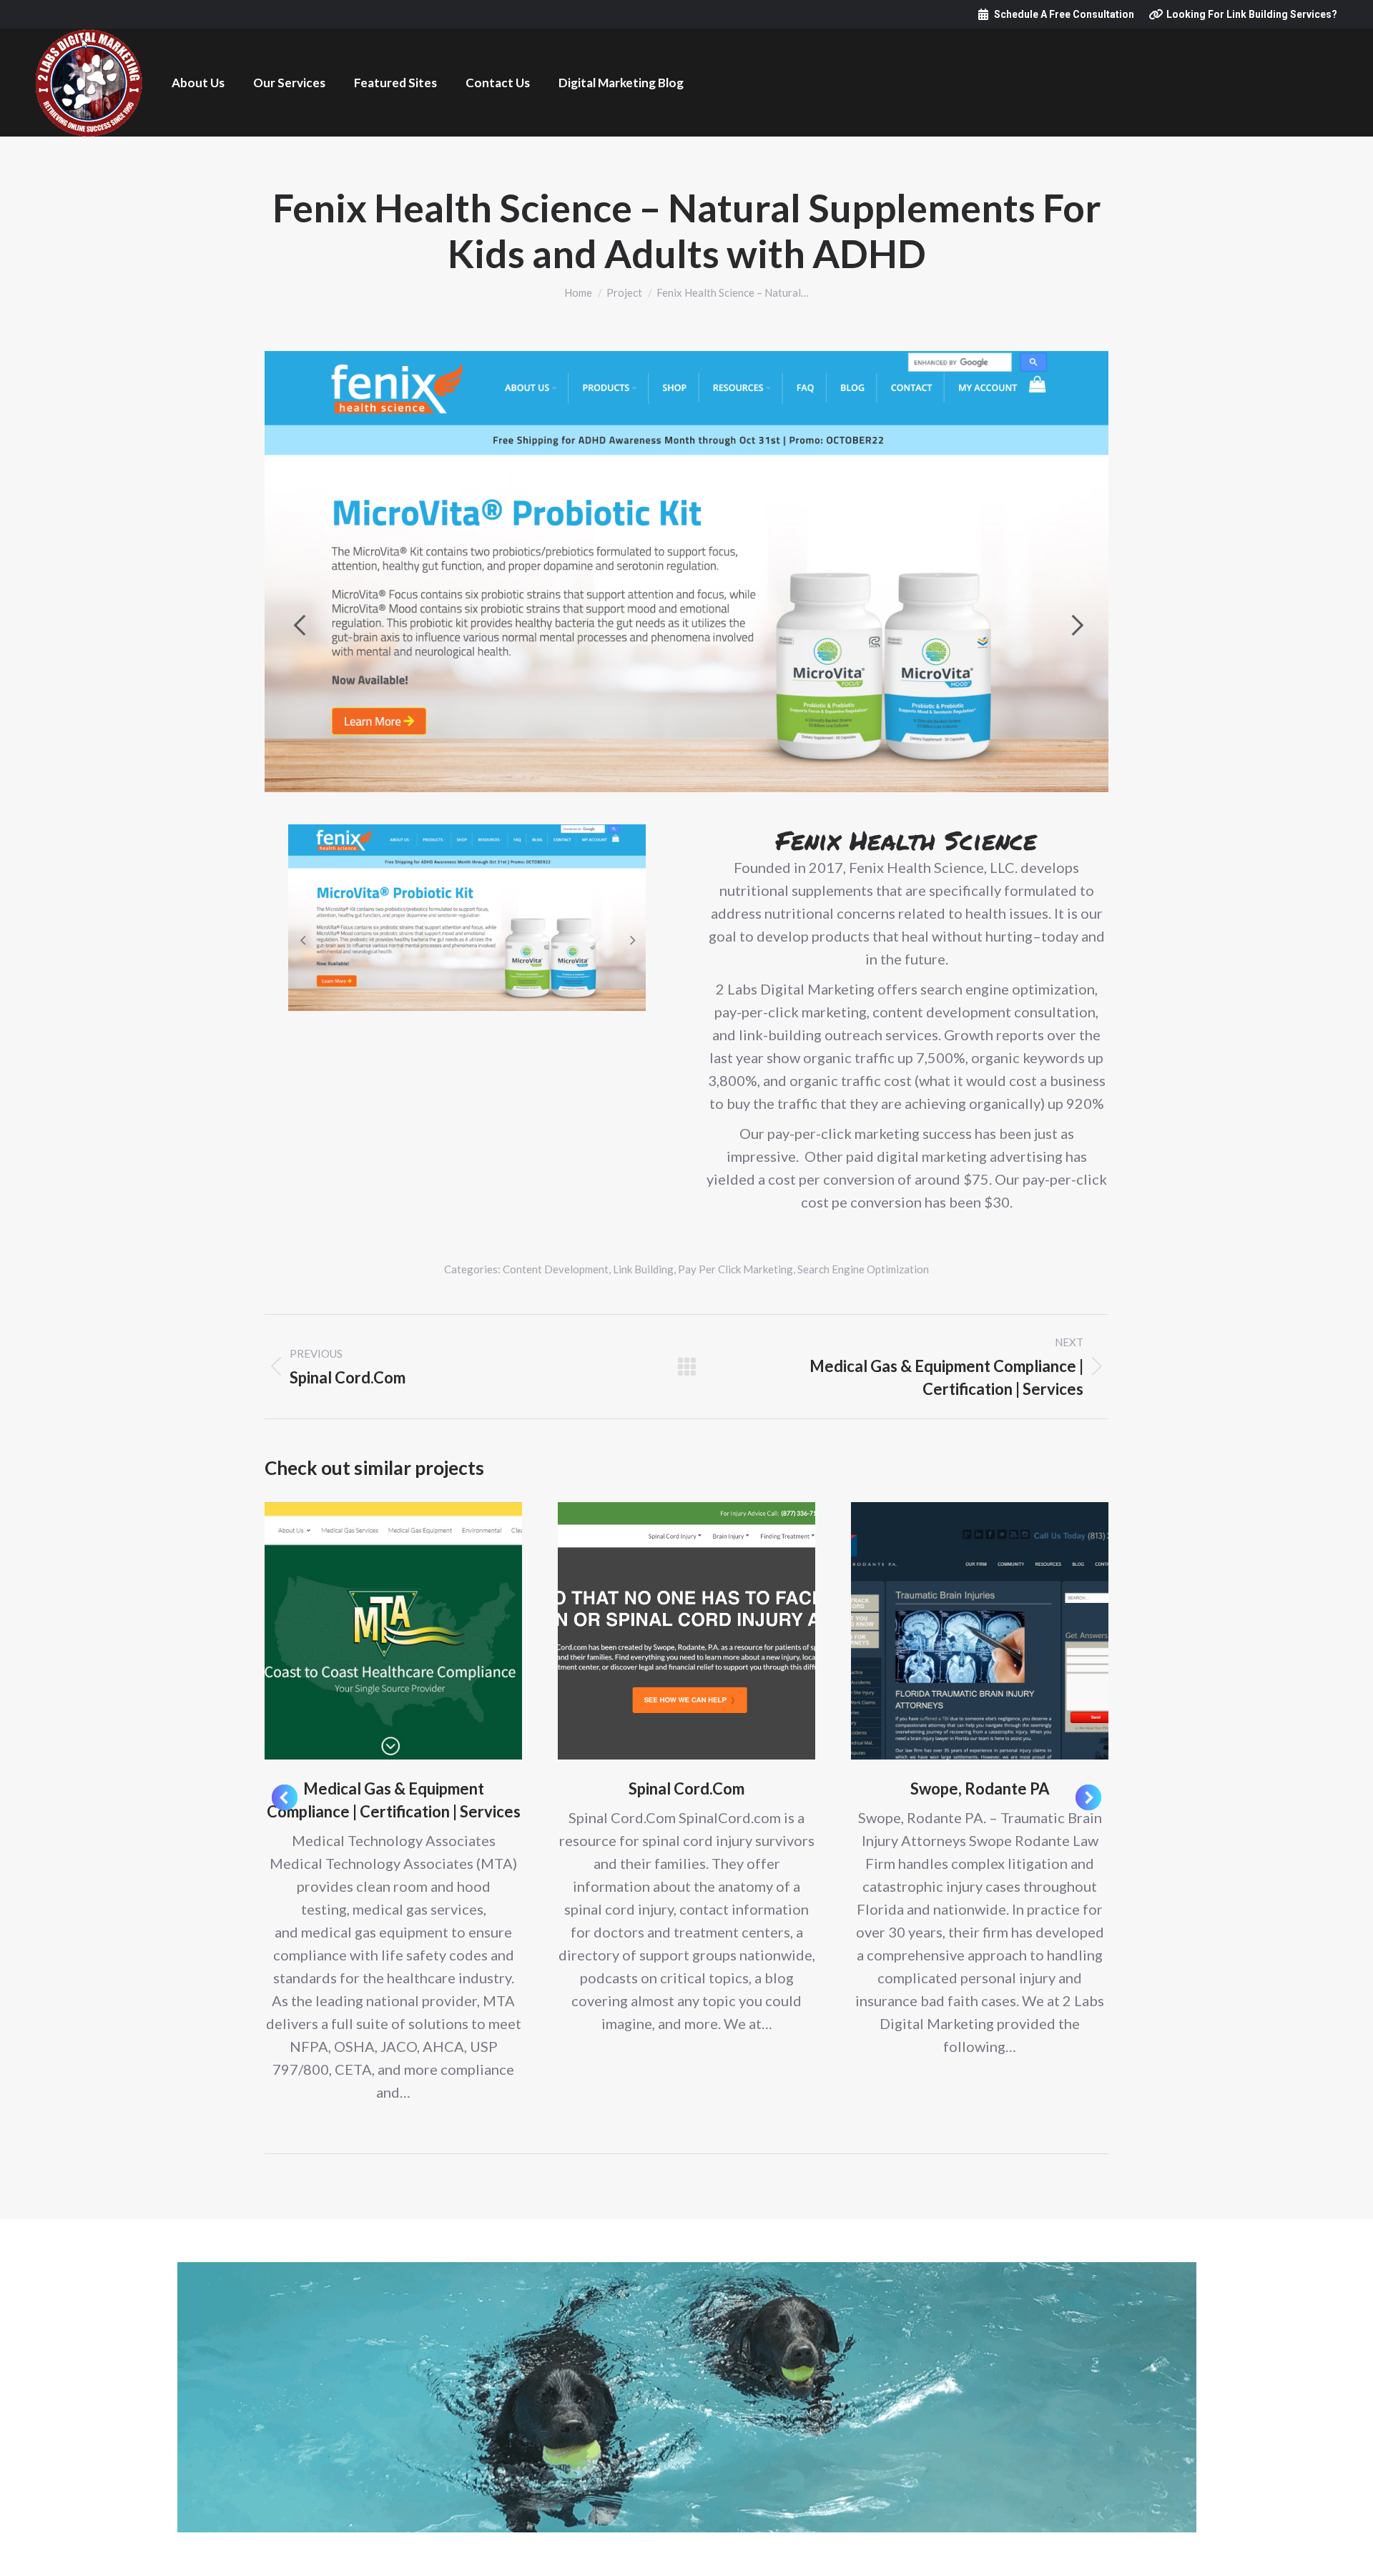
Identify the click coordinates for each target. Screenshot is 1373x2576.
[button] (285, 1797)
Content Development (556, 1269)
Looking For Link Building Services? (1252, 14)
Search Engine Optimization (863, 1269)
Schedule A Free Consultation (1064, 14)
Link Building (643, 1269)
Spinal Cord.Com (686, 1788)
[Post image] (393, 1631)
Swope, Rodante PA (980, 1788)
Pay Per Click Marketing (735, 1269)
